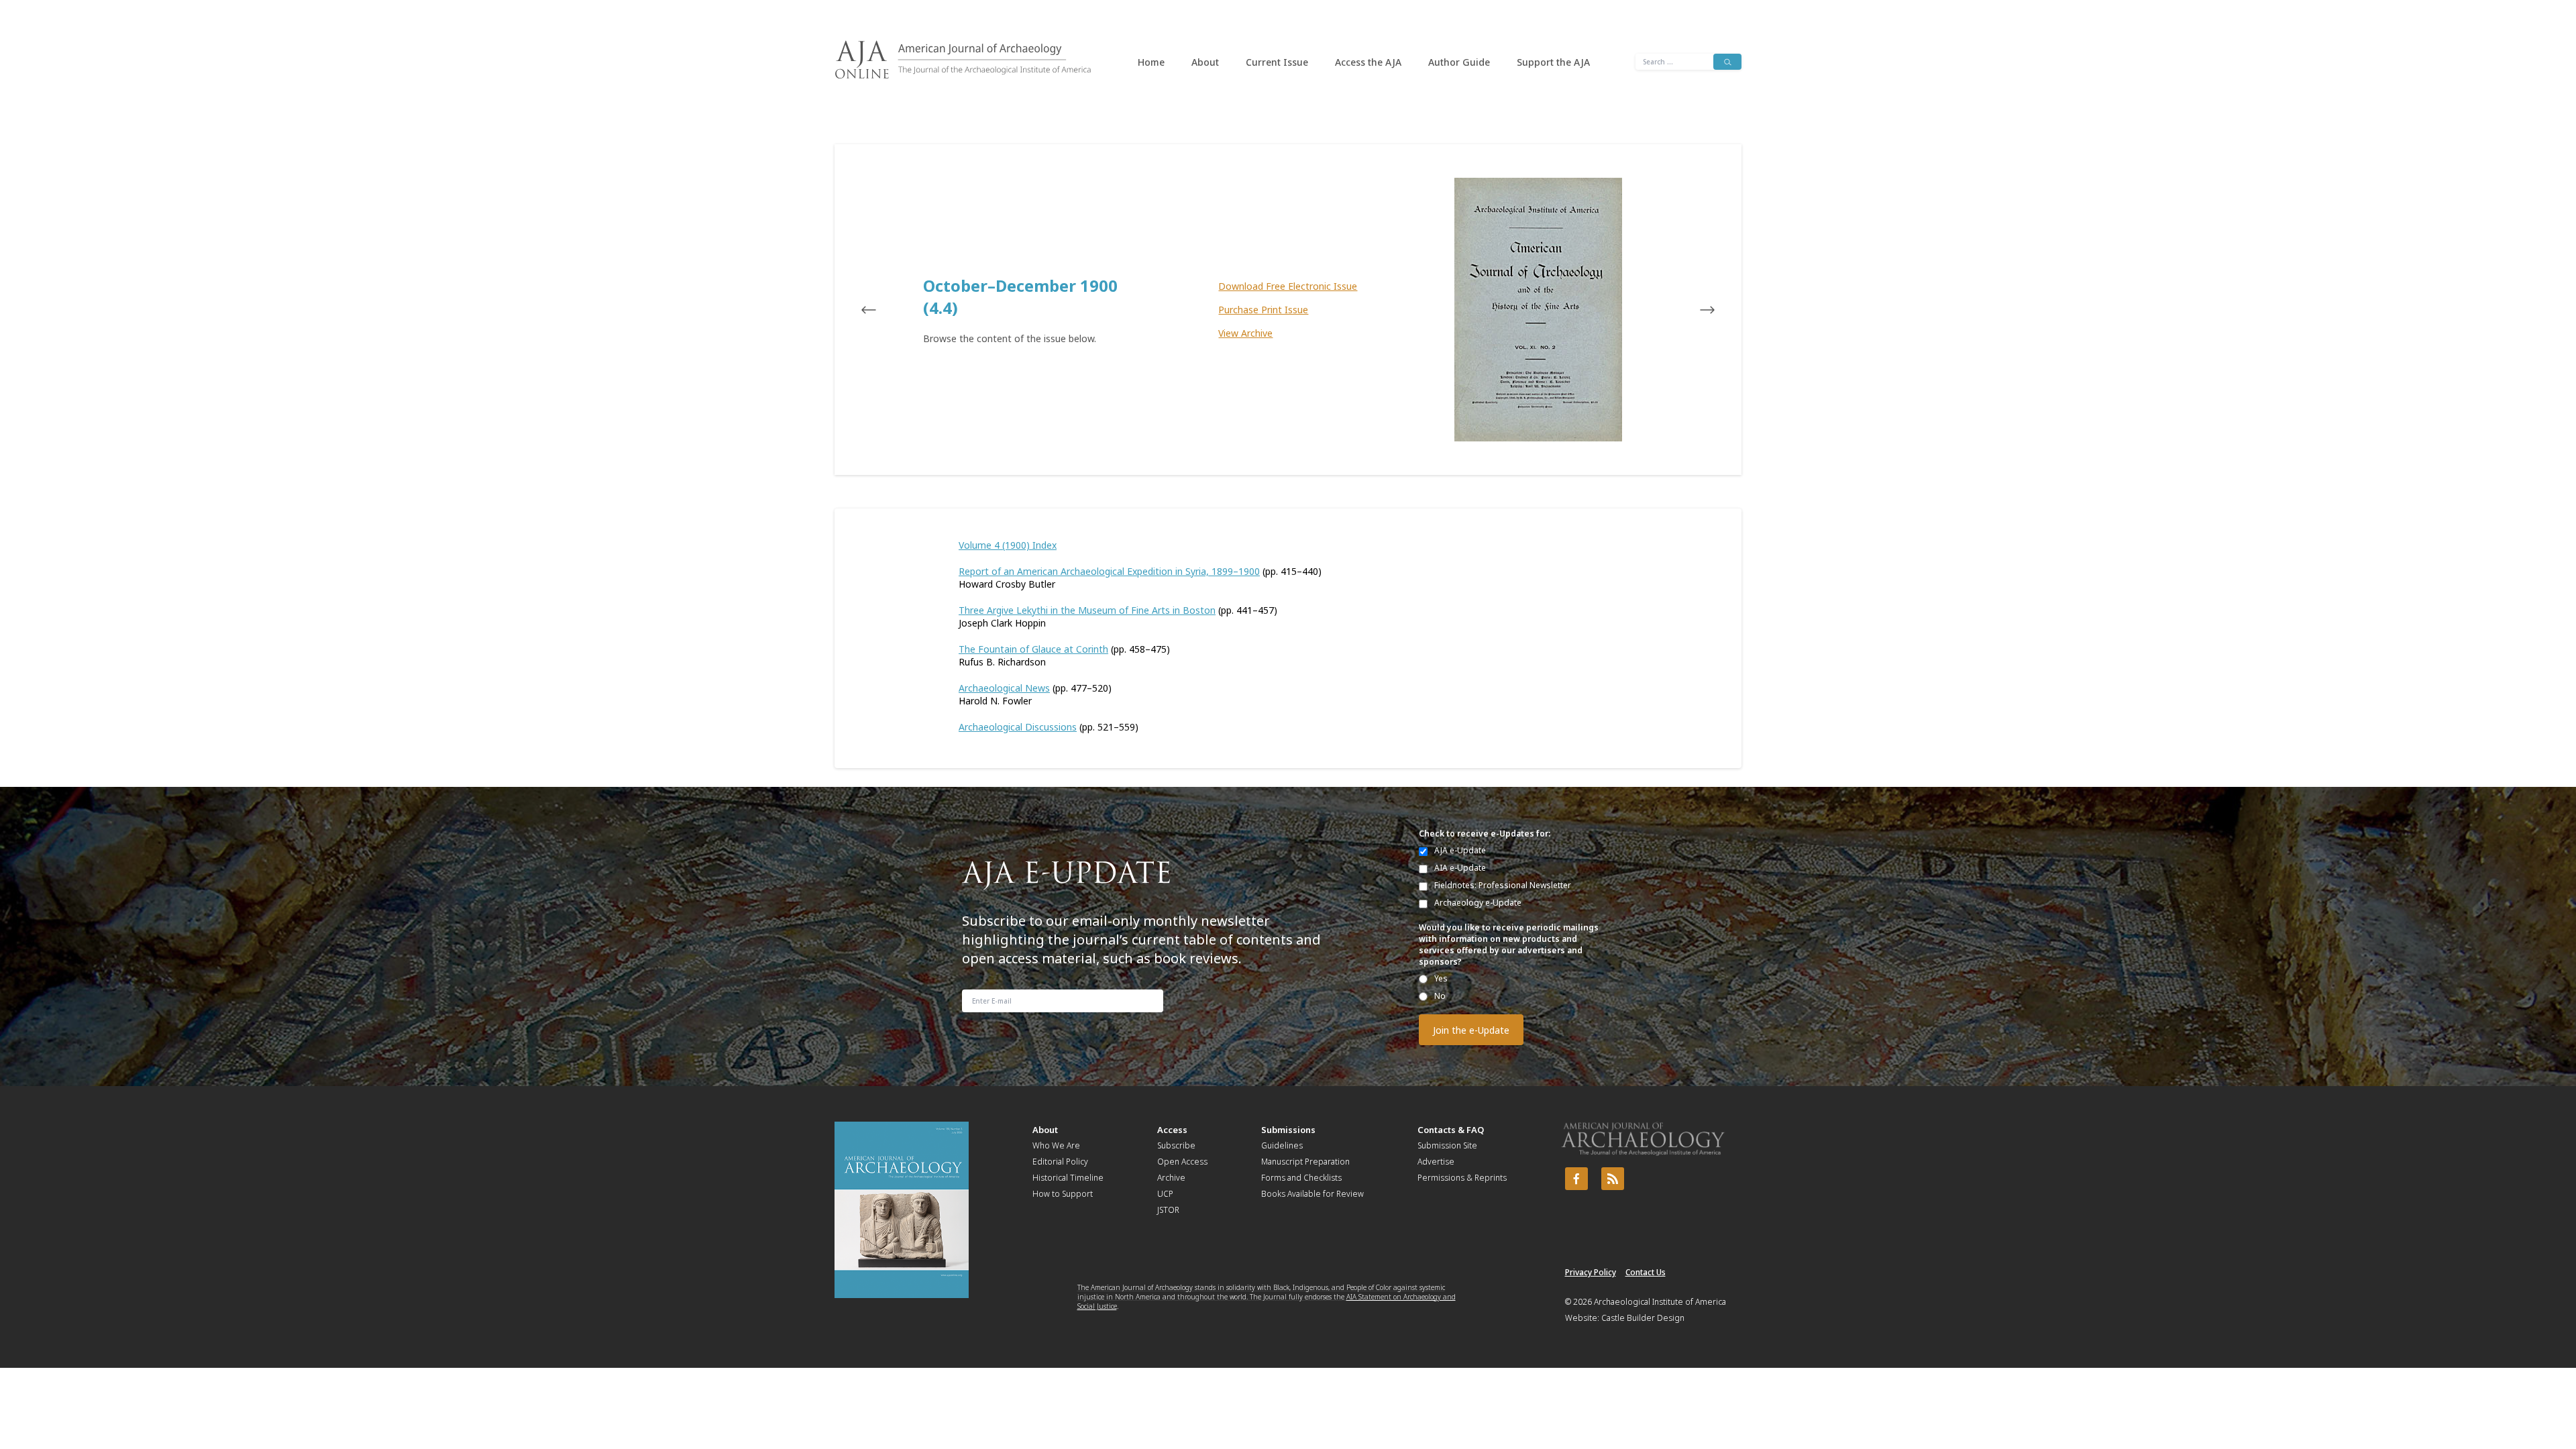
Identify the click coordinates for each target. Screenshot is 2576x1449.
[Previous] (881, 310)
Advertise (1436, 1162)
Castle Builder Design (1643, 1318)
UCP (1165, 1194)
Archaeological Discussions (1018, 727)
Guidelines (1282, 1145)
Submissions (1288, 1130)
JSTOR (1168, 1210)
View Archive (1245, 333)
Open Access (1182, 1162)
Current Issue (1277, 62)
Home (1151, 62)
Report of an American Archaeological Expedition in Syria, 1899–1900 (1109, 571)
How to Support (1063, 1194)
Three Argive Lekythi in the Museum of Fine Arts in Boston (1087, 610)
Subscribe (1176, 1145)
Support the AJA (1553, 62)
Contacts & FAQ (1451, 1130)
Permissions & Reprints (1462, 1178)
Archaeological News (1004, 688)
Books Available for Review (1312, 1194)
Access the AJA (1368, 62)
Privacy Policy (1591, 1272)
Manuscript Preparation (1305, 1162)
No (1440, 996)
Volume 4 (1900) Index (1008, 545)
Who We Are (1056, 1145)
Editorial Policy (1060, 1162)
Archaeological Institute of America (1660, 1302)
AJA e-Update (1460, 850)
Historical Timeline (1068, 1178)
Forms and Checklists (1301, 1178)
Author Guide (1459, 62)
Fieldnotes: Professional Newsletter (1503, 885)
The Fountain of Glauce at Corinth (1033, 649)
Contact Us (1646, 1272)
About (1205, 62)
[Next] (1695, 310)
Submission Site (1447, 1145)
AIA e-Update (1460, 868)
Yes (1441, 978)
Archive (1171, 1178)
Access (1172, 1130)
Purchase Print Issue (1263, 310)
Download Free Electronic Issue (1288, 286)
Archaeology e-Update (1478, 903)
